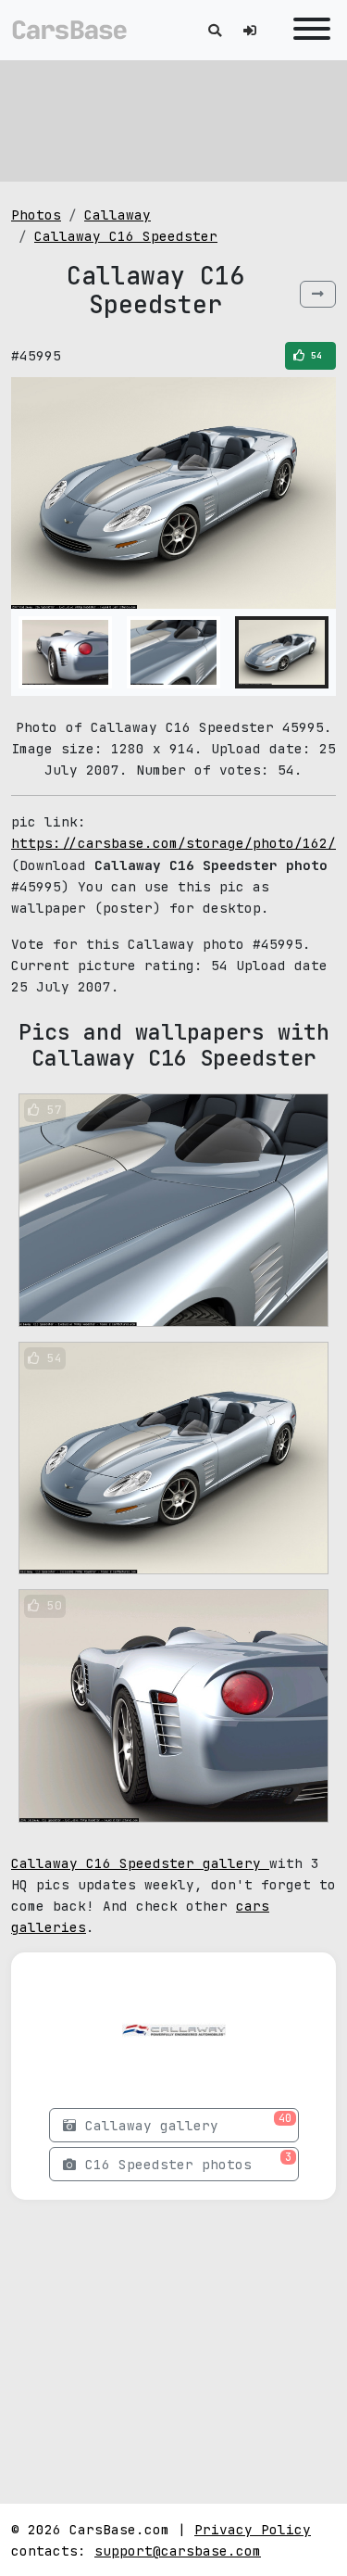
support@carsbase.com (178, 2551)
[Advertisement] (174, 120)
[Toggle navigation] (307, 30)
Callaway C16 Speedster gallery (140, 1863)
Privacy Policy (253, 2529)
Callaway (118, 215)
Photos (36, 215)
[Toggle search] (215, 30)
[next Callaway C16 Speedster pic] (318, 294)
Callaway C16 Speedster (126, 236)
